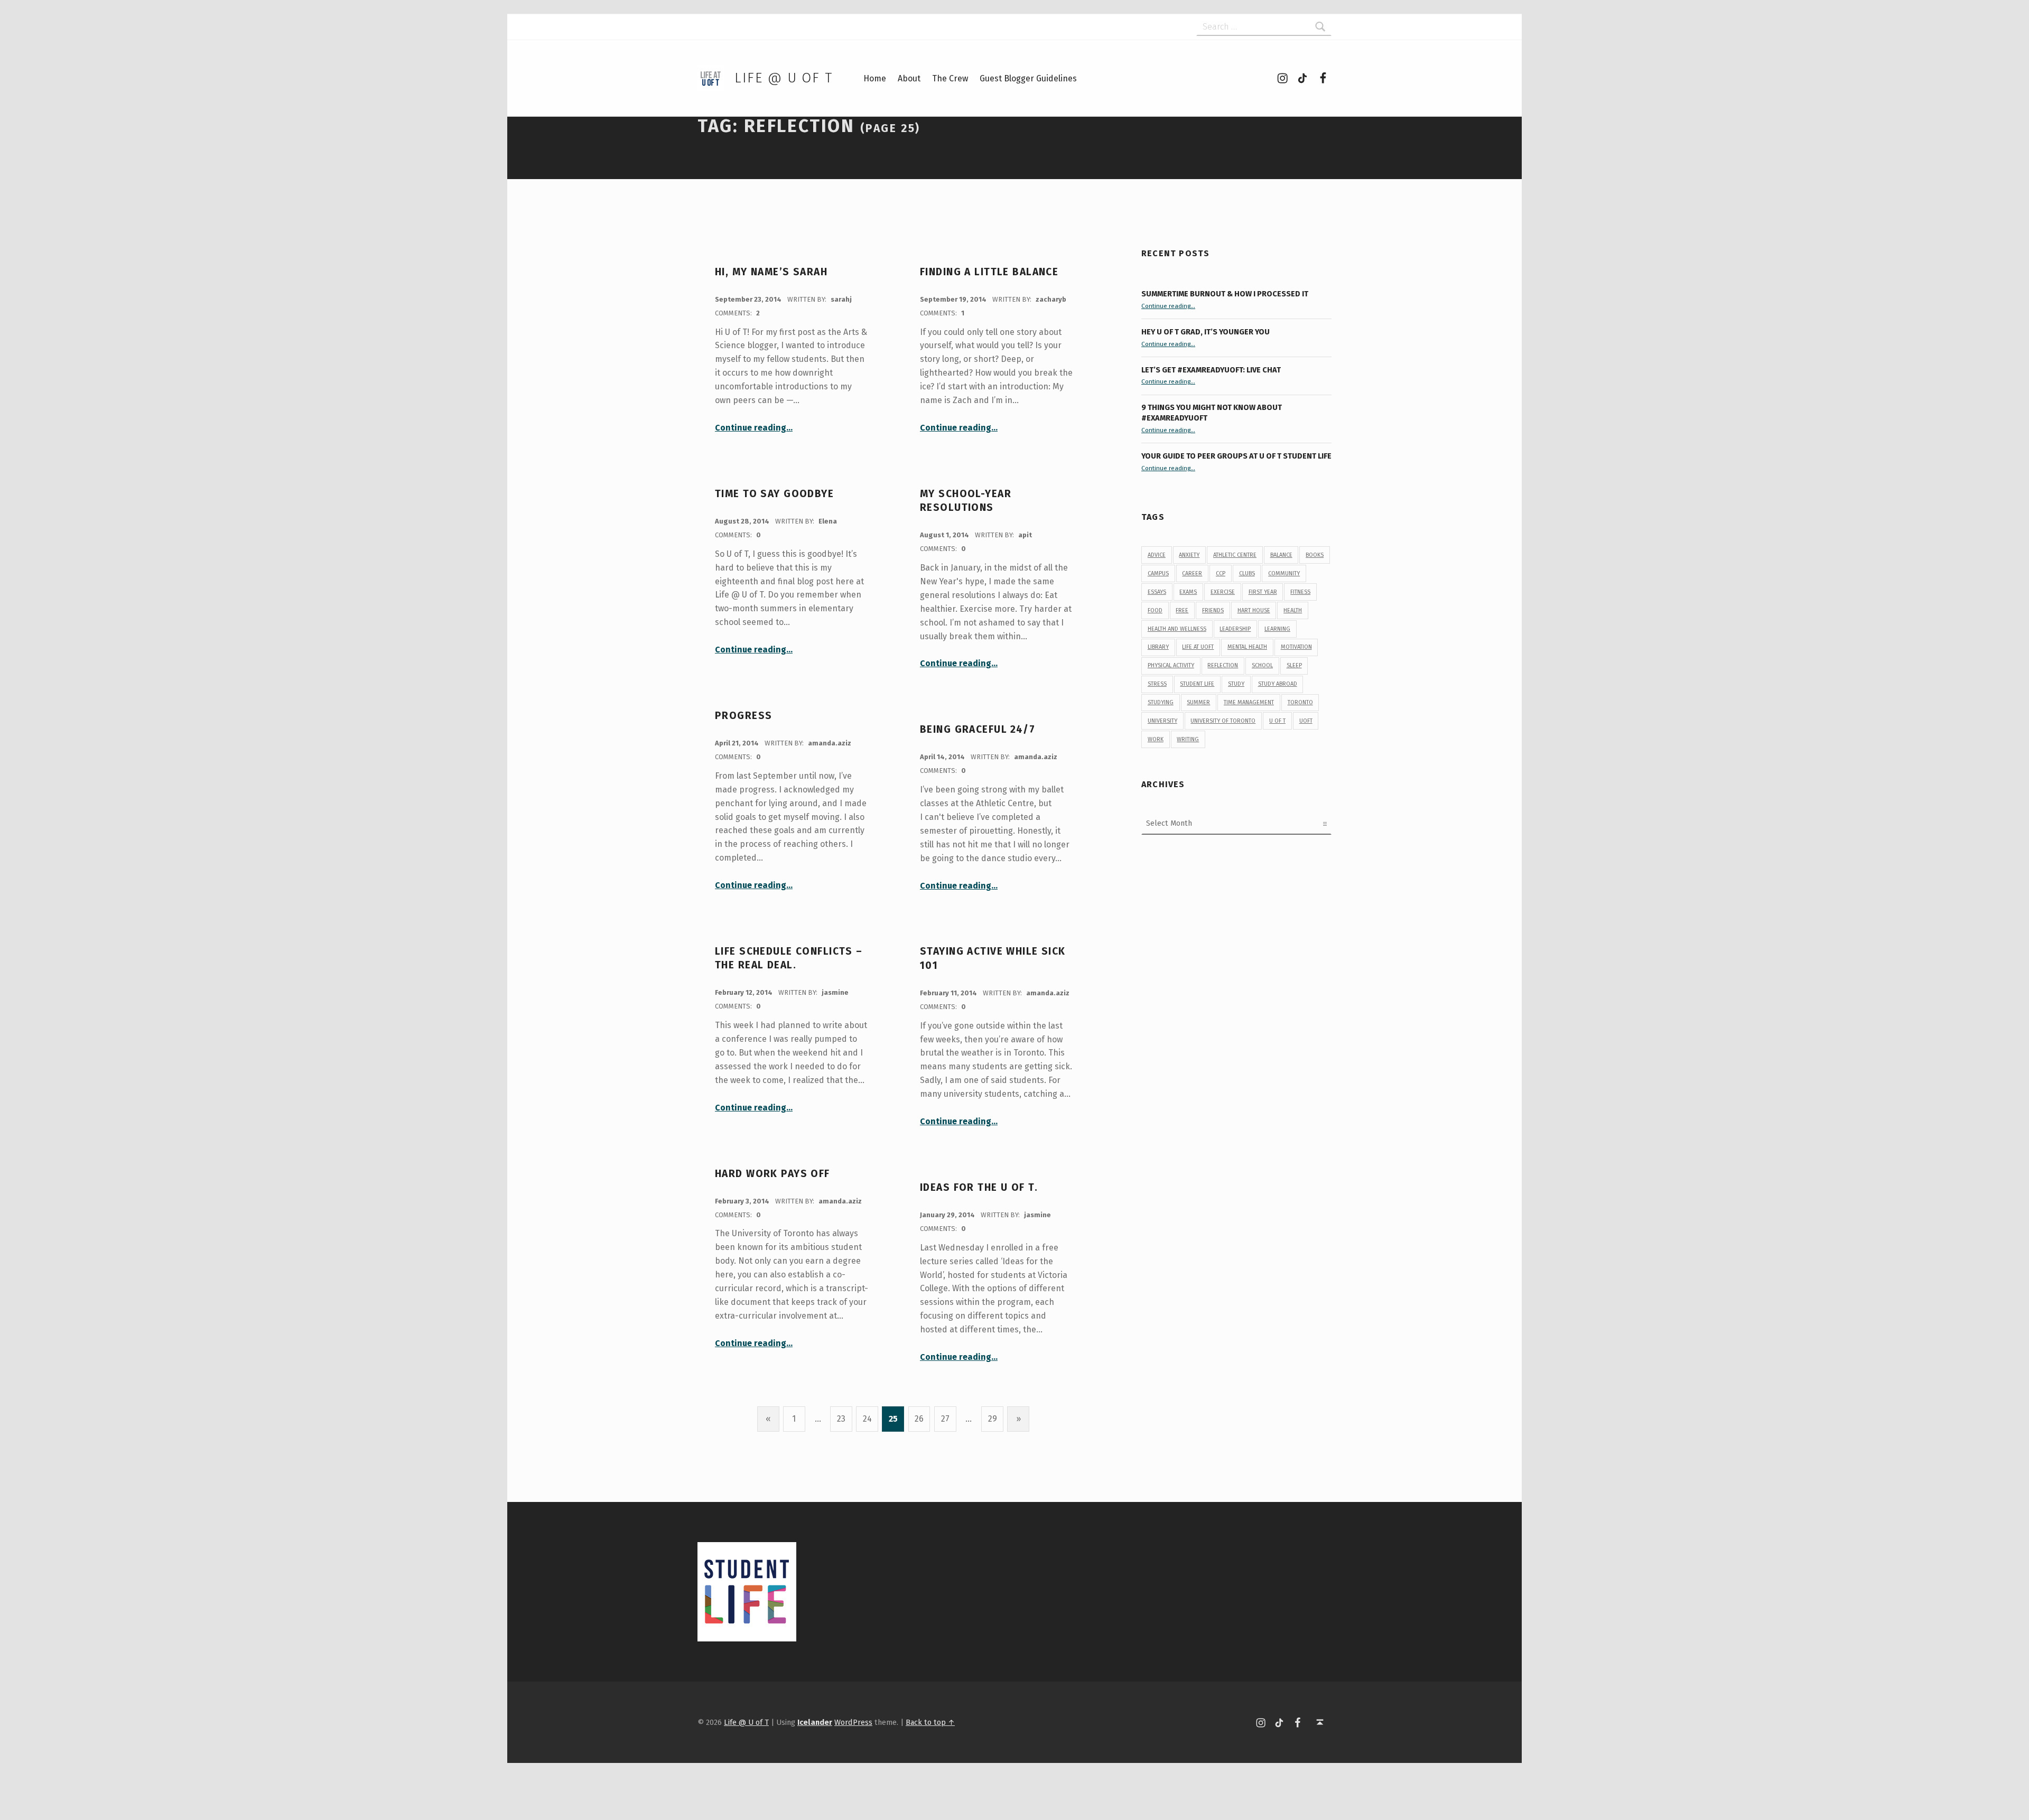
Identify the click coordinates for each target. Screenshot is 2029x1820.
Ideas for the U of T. (979, 1187)
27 (945, 1419)
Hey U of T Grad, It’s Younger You (1206, 332)
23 (841, 1419)
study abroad (1278, 684)
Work (1156, 739)
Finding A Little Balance (989, 272)
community (1284, 573)
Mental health (1247, 647)
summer (1198, 702)
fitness (1300, 592)
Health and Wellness (1177, 629)
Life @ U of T (784, 78)
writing (1188, 739)
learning (1277, 629)
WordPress (853, 1722)
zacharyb (1051, 299)
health (1293, 610)
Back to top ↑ (930, 1722)
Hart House (1254, 610)
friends (1213, 610)
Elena (828, 521)
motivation (1296, 647)
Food (1155, 610)
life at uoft (1198, 647)
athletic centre (1235, 555)
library (1158, 647)
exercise (1223, 592)
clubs (1247, 573)
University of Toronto (1223, 721)
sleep (1294, 665)
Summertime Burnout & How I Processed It (1225, 294)
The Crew (950, 78)
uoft (1306, 721)
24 (867, 1419)
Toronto (1300, 702)
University (1162, 721)
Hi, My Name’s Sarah (771, 272)
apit (1025, 535)
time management (1249, 702)
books (1315, 555)
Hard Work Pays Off (772, 1174)
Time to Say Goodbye (774, 494)
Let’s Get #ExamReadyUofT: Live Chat (1211, 370)
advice (1157, 555)
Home (875, 78)
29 (993, 1419)
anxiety (1189, 555)
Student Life (1197, 684)
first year (1263, 592)
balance (1281, 555)
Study (1236, 684)
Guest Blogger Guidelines (1028, 78)
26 (919, 1419)
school (1262, 665)
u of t (1277, 721)
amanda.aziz (830, 743)
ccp (1221, 573)
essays (1157, 592)
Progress (743, 716)
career (1192, 573)
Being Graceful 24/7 (978, 729)
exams (1188, 592)
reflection (1223, 665)
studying (1161, 702)
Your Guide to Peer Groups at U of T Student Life (1236, 456)
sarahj (841, 299)
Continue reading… (754, 428)
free (1182, 610)
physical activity (1171, 665)
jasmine (835, 992)
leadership (1235, 629)
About (909, 78)
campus (1158, 573)
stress (1157, 684)
